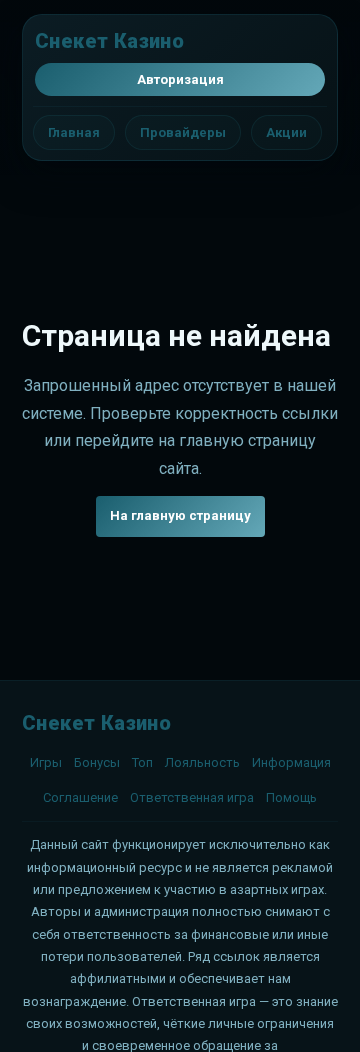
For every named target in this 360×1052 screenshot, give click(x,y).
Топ (142, 762)
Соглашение (80, 797)
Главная (74, 132)
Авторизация (180, 79)
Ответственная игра (192, 797)
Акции (286, 132)
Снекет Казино (109, 41)
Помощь (291, 797)
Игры (46, 762)
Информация (291, 762)
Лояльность (202, 762)
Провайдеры (183, 132)
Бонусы (97, 762)
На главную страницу (180, 515)
